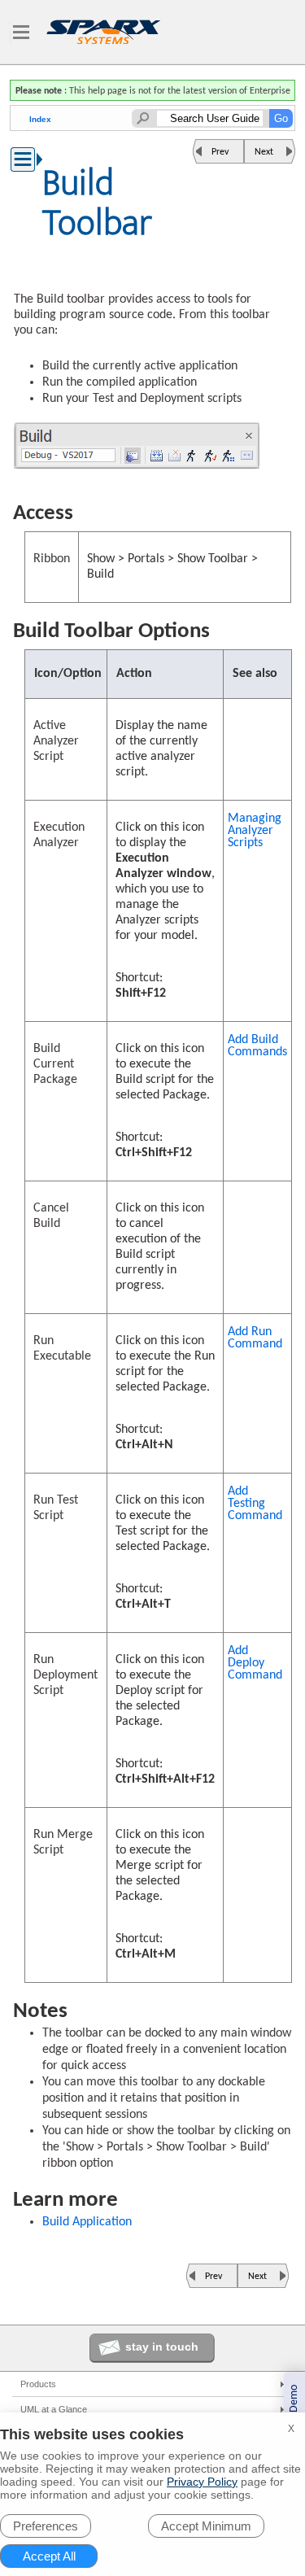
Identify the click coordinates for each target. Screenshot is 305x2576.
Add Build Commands (257, 1046)
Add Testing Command (255, 1504)
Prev (220, 152)
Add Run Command (255, 1338)
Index (40, 119)
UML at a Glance (54, 2409)
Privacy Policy (202, 2482)
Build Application (87, 2222)
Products (38, 2384)
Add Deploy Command (255, 1663)
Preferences (46, 2526)
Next (264, 152)
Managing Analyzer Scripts (255, 831)
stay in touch (162, 2347)
